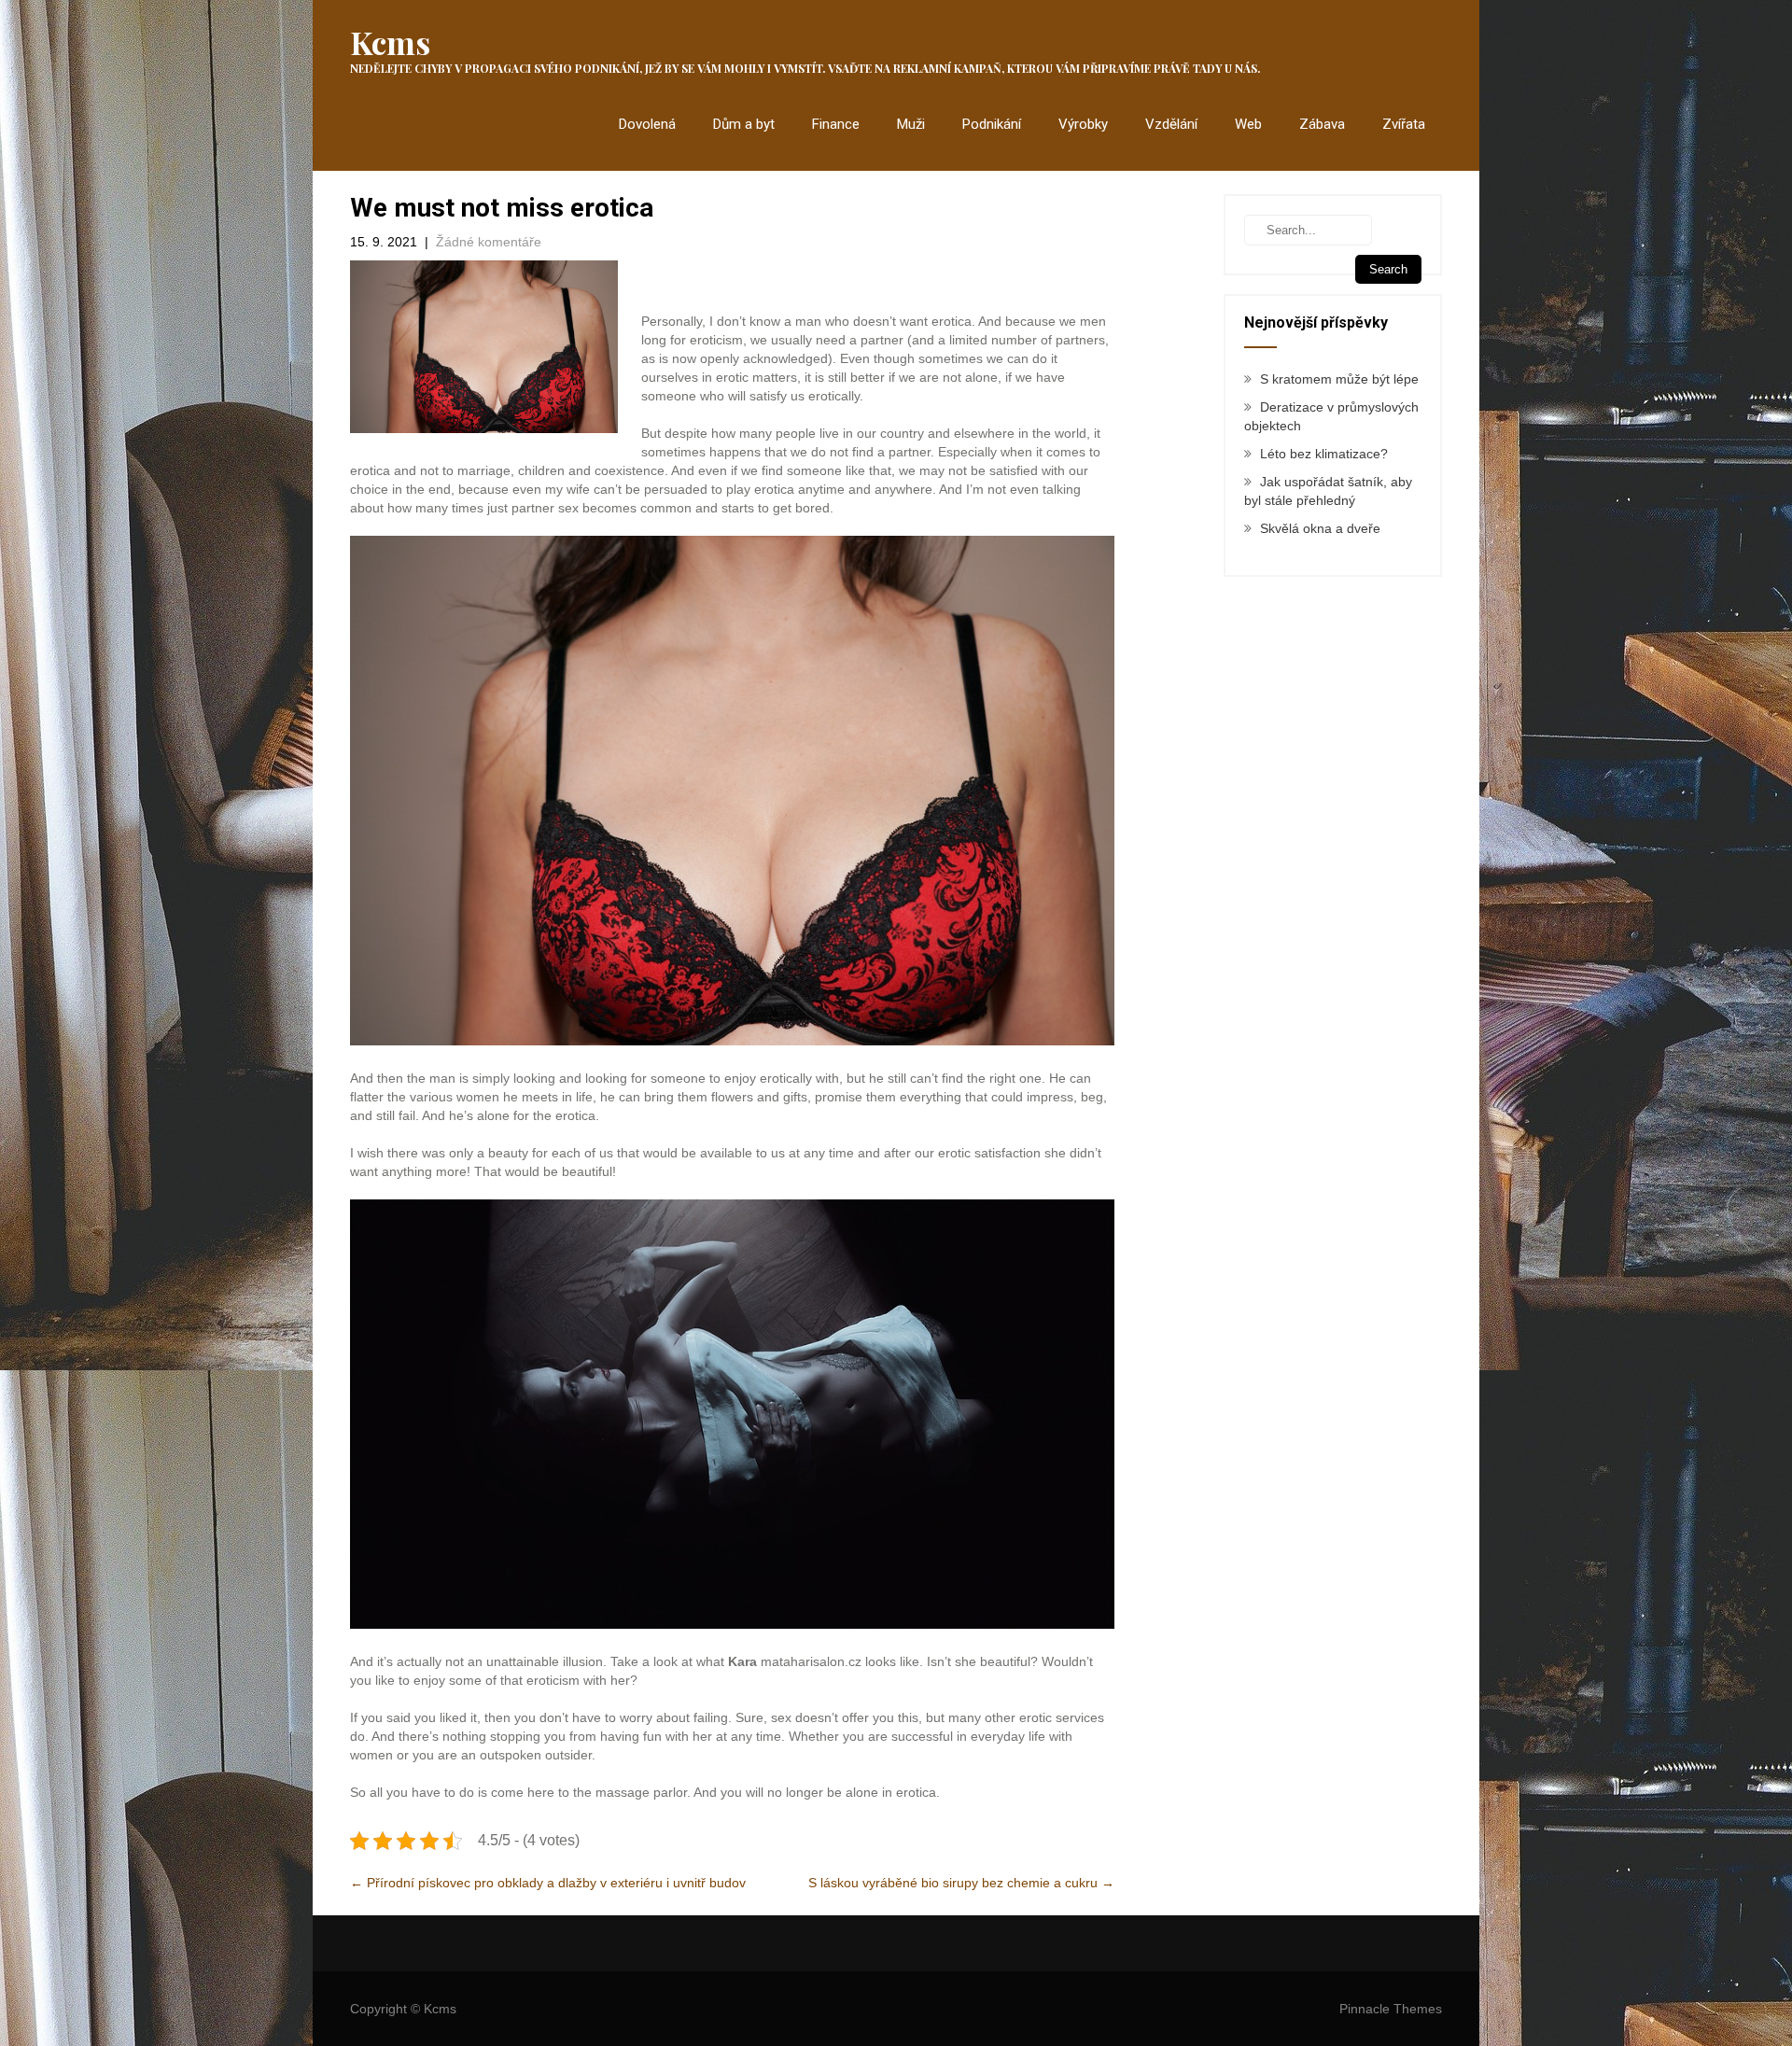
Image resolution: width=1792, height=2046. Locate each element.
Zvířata (1404, 124)
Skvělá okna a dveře (1320, 528)
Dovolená (647, 124)
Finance (836, 124)
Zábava (1322, 124)
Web (1248, 124)
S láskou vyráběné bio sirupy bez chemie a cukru (961, 1883)
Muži (911, 124)
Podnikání (992, 124)
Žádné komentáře (489, 242)
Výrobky (1083, 124)
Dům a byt (744, 124)
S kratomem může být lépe (1339, 379)
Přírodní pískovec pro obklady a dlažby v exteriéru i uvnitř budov (548, 1883)
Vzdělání (1171, 124)
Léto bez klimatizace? (1324, 454)
